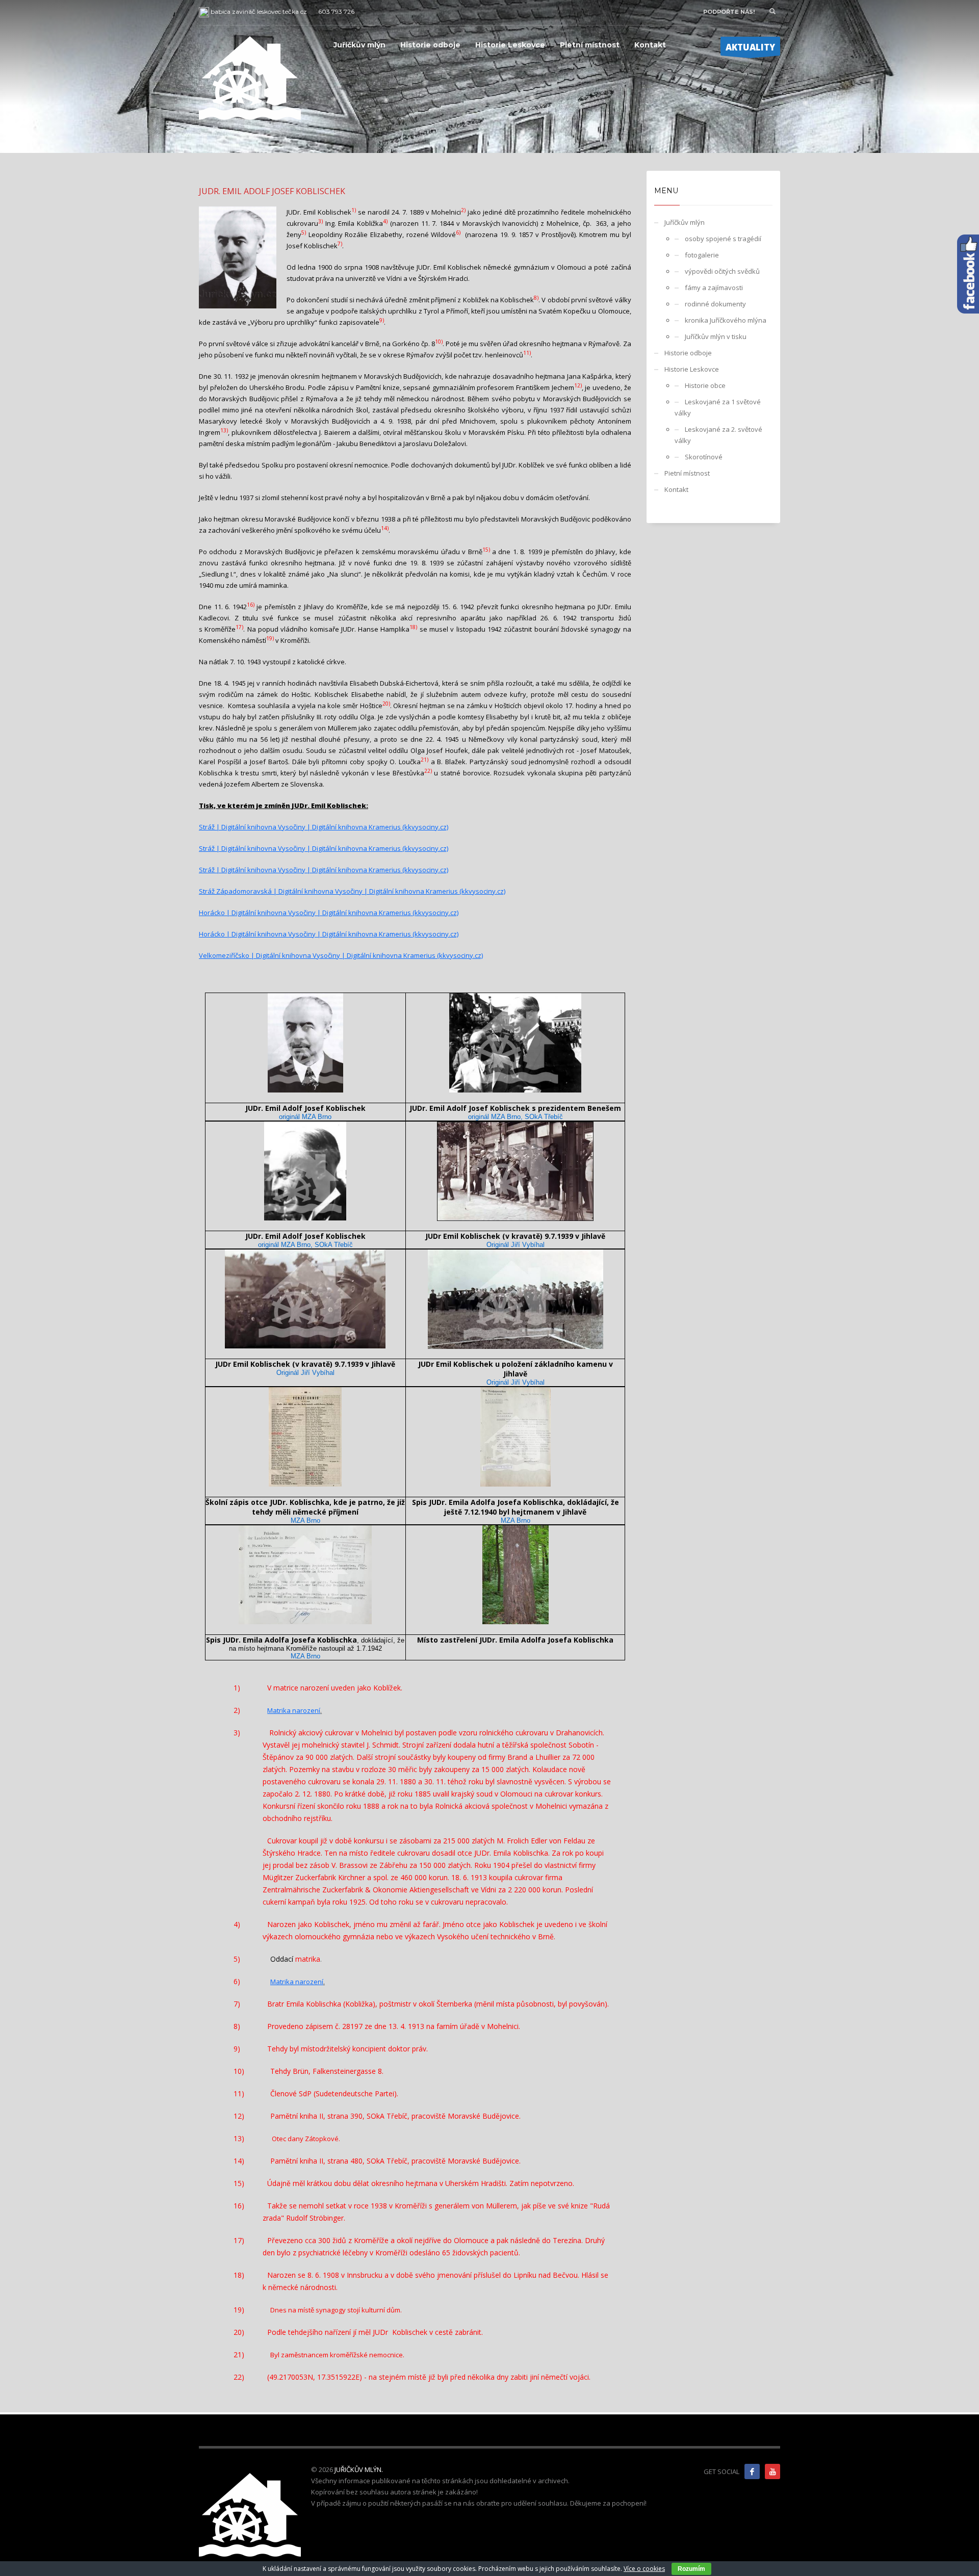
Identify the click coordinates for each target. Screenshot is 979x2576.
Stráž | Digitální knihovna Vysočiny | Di (259, 848)
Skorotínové (704, 457)
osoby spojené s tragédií (723, 239)
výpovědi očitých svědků (722, 271)
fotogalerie (702, 255)
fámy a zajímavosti (714, 288)
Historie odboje (688, 353)
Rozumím (691, 2569)
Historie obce (705, 385)
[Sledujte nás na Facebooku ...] (752, 2471)
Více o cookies (644, 2569)
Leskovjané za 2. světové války (718, 435)
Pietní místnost (687, 473)
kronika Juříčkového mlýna (726, 320)
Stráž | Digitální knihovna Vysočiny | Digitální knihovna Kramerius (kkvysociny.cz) (324, 827)
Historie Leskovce (692, 369)
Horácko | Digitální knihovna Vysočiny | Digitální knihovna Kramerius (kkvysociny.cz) (329, 913)
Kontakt (676, 489)
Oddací (282, 1959)
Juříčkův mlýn (685, 222)
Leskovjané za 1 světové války (718, 407)
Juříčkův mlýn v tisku (716, 336)
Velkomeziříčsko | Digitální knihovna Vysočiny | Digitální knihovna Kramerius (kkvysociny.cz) (341, 955)
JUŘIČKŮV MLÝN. (359, 2469)
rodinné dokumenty (715, 304)
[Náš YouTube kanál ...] (772, 2471)
